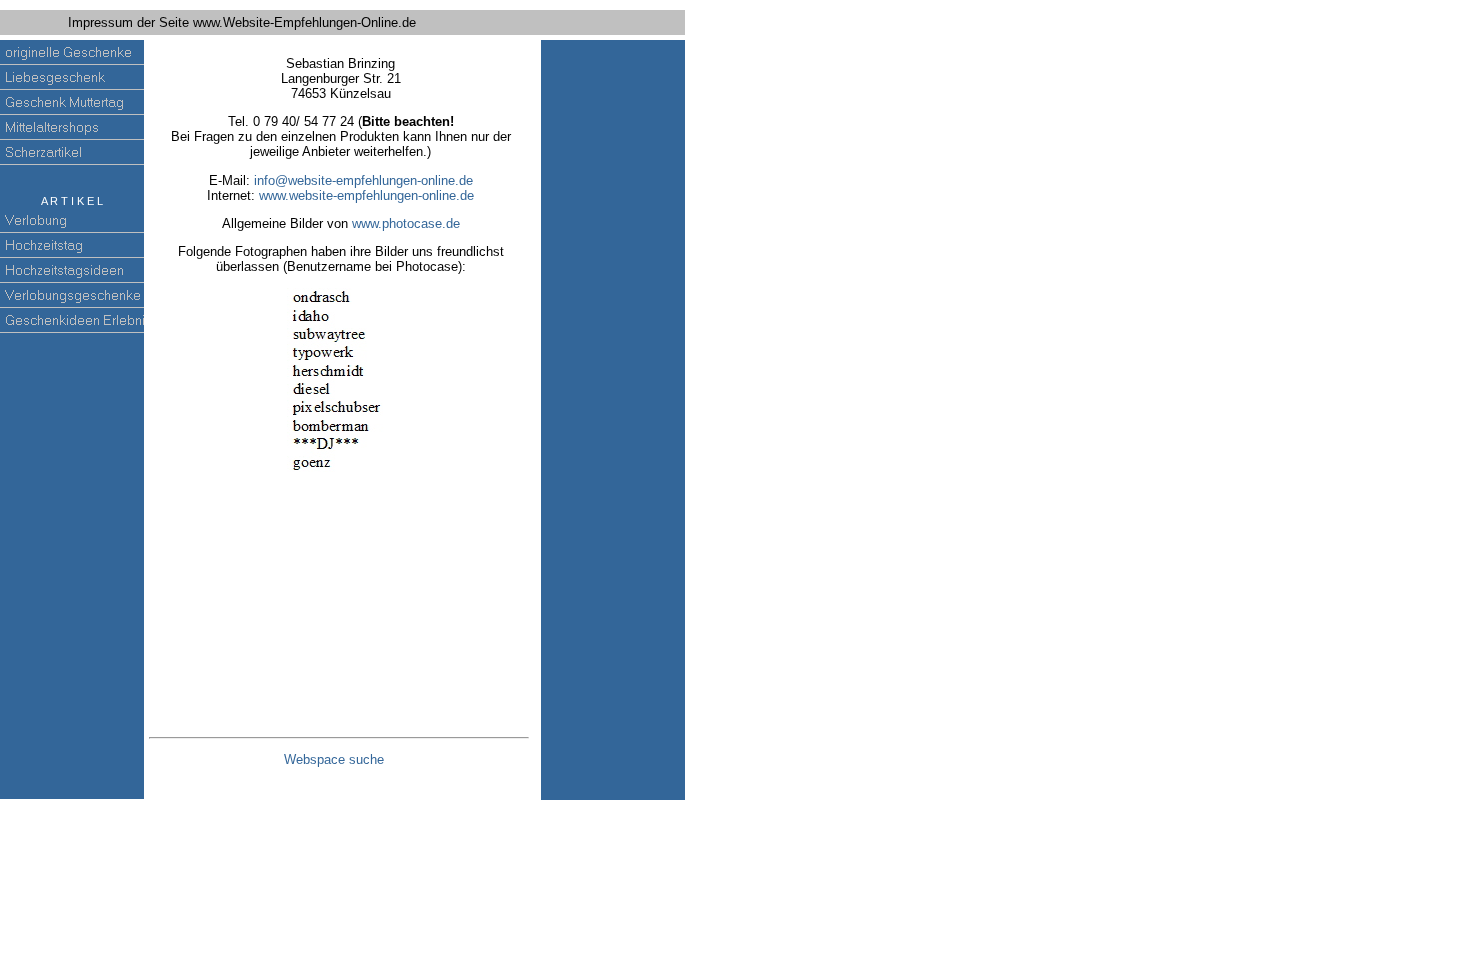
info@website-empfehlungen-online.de (363, 180)
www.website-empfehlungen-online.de (366, 195)
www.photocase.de (406, 223)
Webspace (334, 759)
